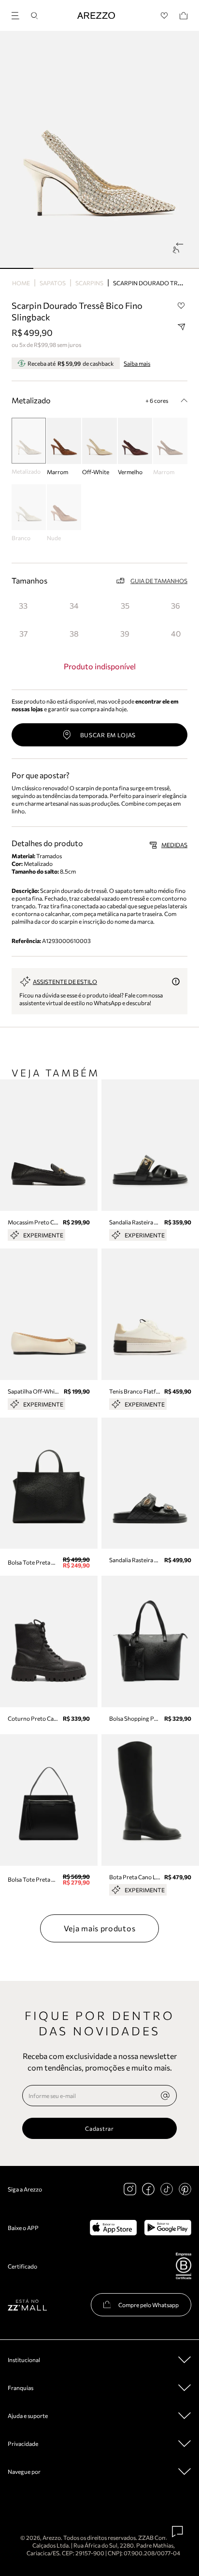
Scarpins (89, 283)
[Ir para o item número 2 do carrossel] (83, 268)
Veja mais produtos (100, 1928)
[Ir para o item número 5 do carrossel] (182, 268)
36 (176, 605)
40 (176, 633)
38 (74, 633)
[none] (165, 2096)
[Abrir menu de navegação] (18, 14)
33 (23, 605)
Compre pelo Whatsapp (149, 2305)
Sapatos (53, 283)
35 (125, 605)
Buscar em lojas (108, 735)
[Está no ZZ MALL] (27, 2304)
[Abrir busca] (34, 16)
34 (74, 605)
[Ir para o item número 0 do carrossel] (17, 268)
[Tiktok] (167, 2189)
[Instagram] (130, 2189)
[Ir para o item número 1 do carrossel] (50, 268)
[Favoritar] (181, 306)
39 (125, 633)
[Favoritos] (164, 16)
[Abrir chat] (178, 2532)
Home (21, 283)
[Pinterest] (185, 2189)
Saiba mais (137, 363)
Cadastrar (99, 2128)
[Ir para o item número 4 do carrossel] (149, 268)
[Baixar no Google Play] (168, 2228)
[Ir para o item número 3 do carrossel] (116, 268)
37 (23, 633)
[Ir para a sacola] (184, 16)
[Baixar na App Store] (113, 2228)
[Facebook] (148, 2189)
